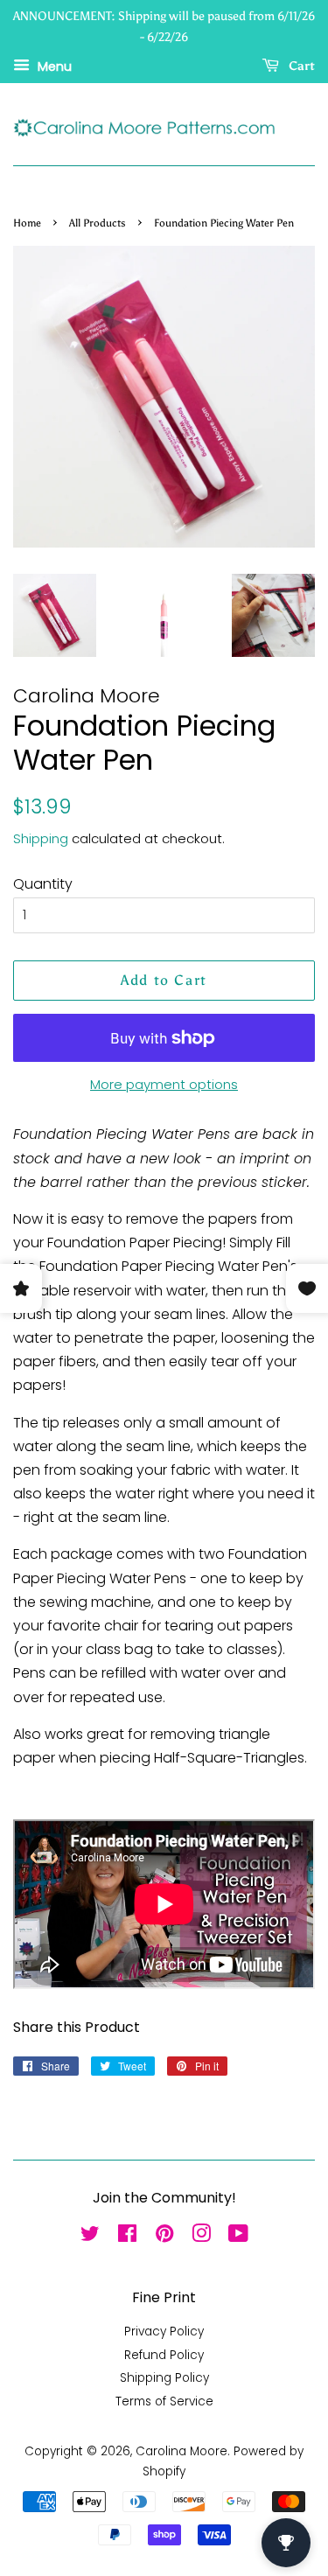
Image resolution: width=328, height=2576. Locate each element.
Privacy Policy (164, 2332)
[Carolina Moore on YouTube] (238, 2237)
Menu (53, 66)
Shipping (41, 838)
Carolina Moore (181, 2451)
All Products (98, 223)
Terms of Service (164, 2401)
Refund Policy (164, 2355)
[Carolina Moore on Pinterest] (164, 2237)
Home (27, 223)
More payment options (164, 1084)
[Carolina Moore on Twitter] (90, 2237)
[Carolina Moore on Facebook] (127, 2237)
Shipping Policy (164, 2378)
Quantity (43, 884)
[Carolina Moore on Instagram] (201, 2237)
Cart (300, 66)
